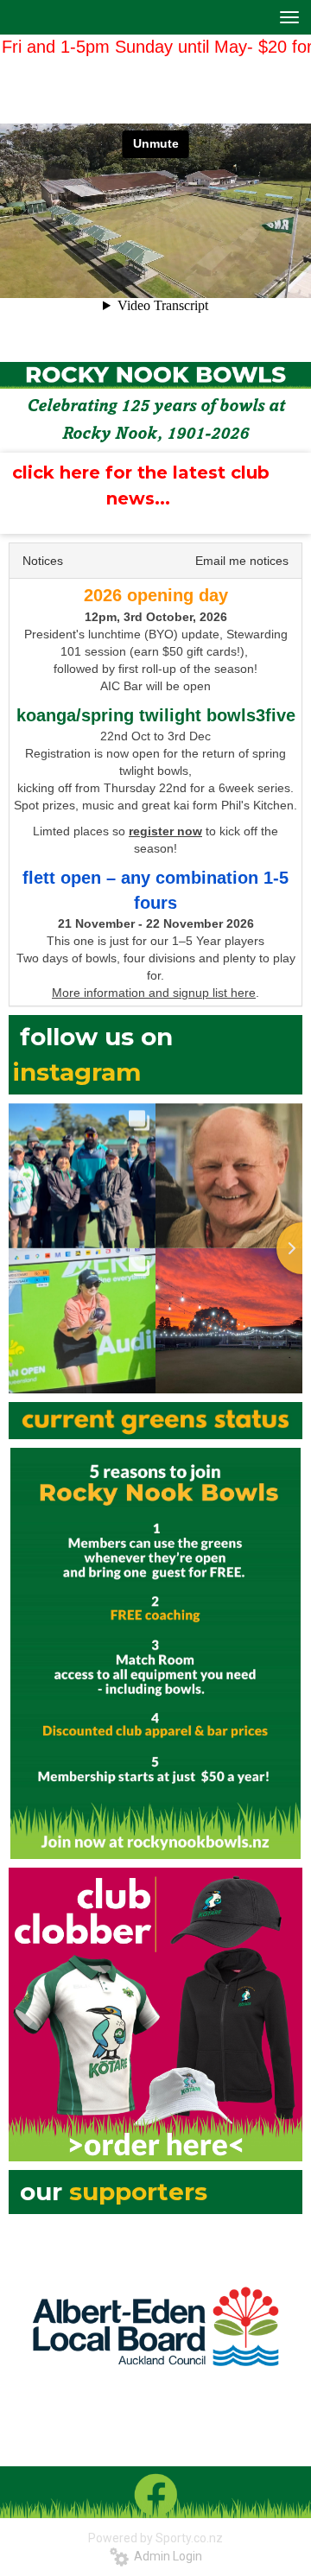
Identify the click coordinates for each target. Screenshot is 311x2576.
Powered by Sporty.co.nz (155, 2538)
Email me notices (242, 561)
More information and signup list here (154, 993)
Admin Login (165, 2556)
